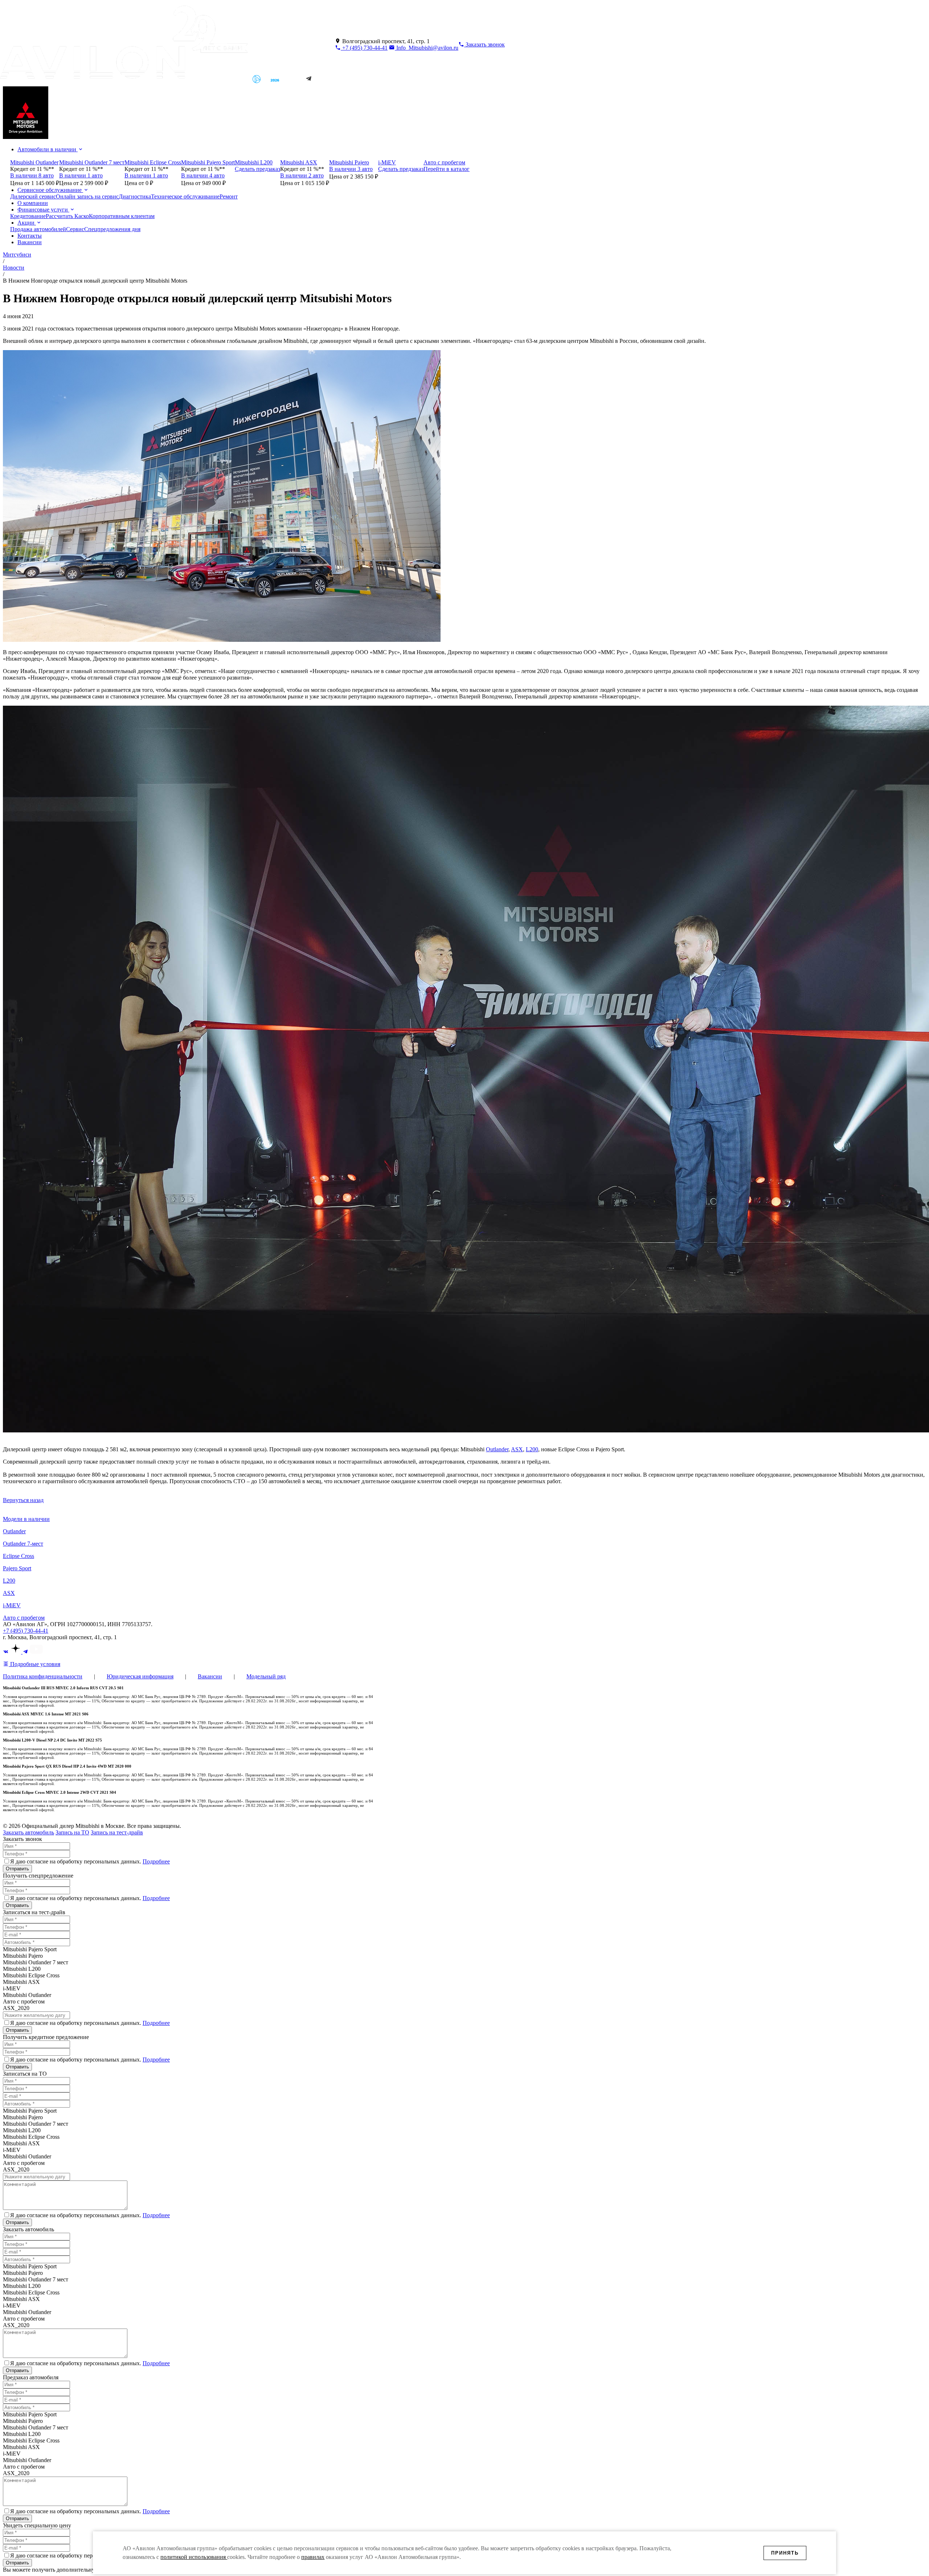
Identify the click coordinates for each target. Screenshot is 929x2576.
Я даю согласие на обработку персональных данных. (90, 1861)
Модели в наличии (26, 1519)
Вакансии (30, 242)
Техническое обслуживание (185, 196)
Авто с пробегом (24, 1618)
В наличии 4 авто (203, 175)
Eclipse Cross (19, 1556)
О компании (33, 203)
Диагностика (135, 196)
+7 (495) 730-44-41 (364, 48)
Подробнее (156, 1861)
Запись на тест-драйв (117, 1832)
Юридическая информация (140, 1676)
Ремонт (229, 196)
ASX (517, 1449)
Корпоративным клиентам (122, 216)
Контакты (30, 236)
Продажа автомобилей (38, 229)
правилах (313, 2557)
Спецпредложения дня (112, 229)
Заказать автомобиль (28, 1832)
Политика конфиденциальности (43, 1676)
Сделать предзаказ (257, 169)
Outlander (497, 1449)
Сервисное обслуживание (50, 190)
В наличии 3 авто (351, 169)
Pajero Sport (17, 1568)
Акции (27, 223)
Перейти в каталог (447, 169)
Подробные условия (34, 1664)
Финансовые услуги (43, 210)
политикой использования (194, 2557)
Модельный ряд (266, 1676)
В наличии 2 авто (302, 175)
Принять (785, 2553)
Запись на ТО (72, 1832)
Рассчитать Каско (67, 216)
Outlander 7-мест (23, 1544)
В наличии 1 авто (81, 175)
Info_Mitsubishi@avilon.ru (427, 48)
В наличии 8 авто (32, 175)
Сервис (75, 229)
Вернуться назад (23, 1500)
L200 (532, 1449)
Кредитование (28, 216)
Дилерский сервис (33, 196)
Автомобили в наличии (48, 149)
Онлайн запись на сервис (87, 196)
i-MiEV (12, 1605)
